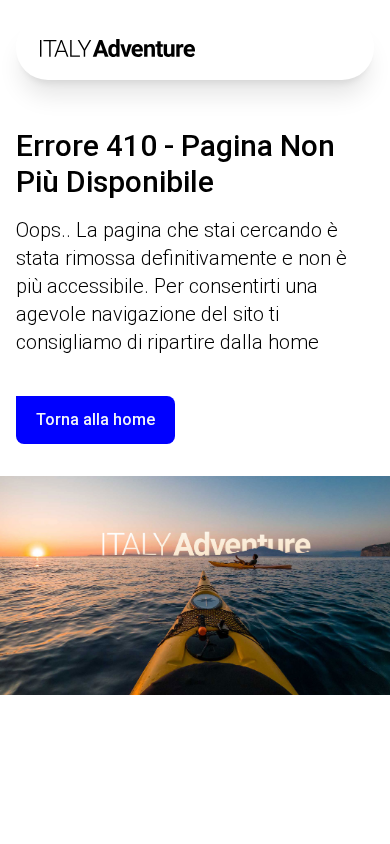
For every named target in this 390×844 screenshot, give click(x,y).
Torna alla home (95, 419)
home (293, 342)
